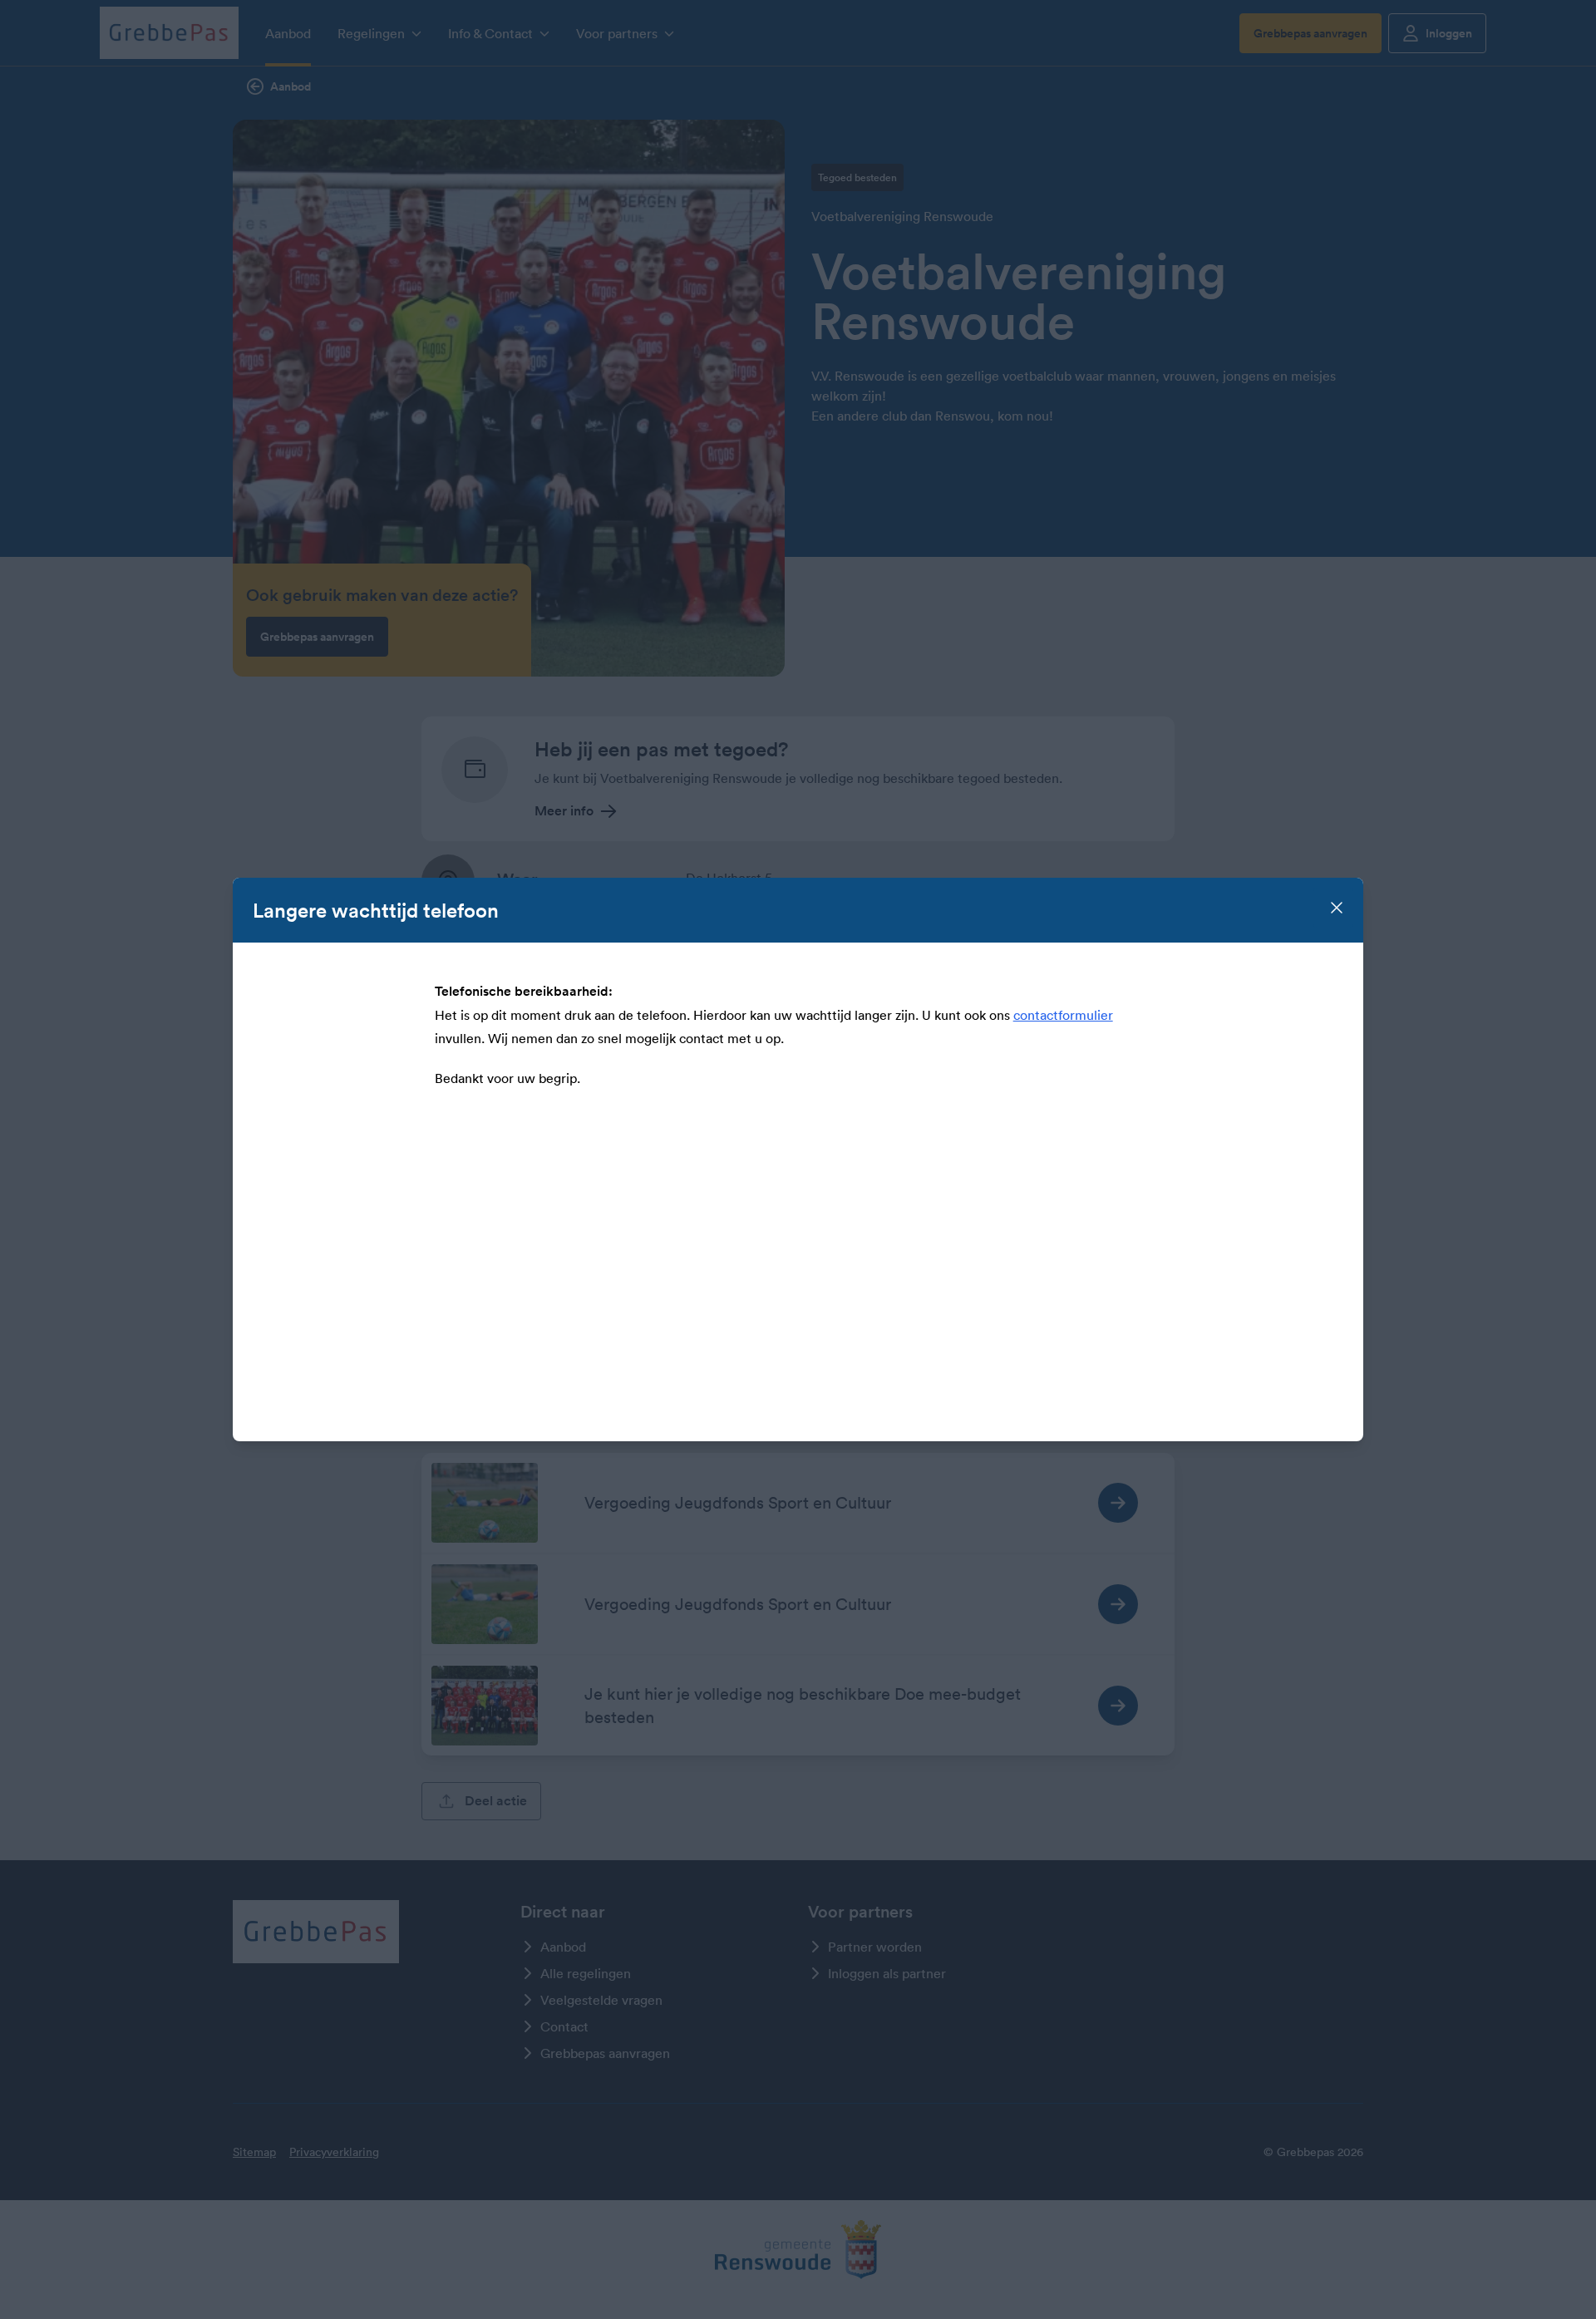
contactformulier (1063, 1015)
